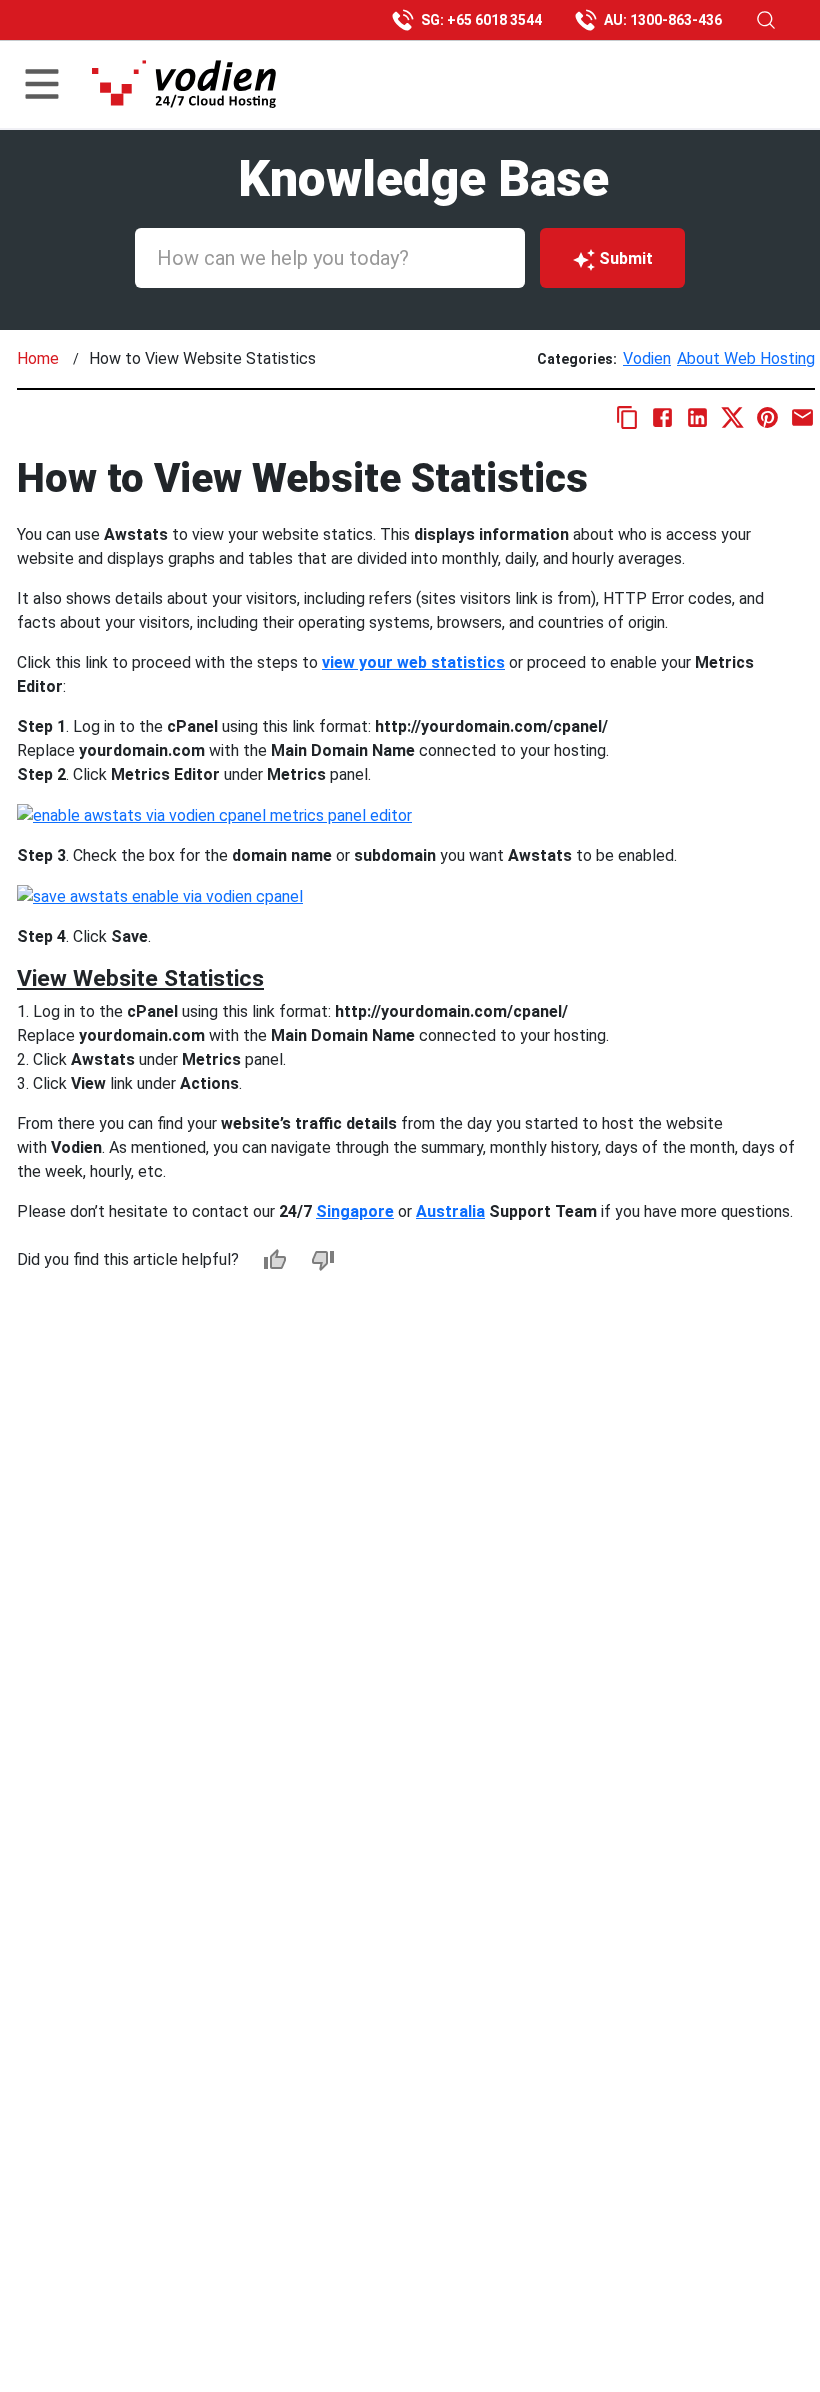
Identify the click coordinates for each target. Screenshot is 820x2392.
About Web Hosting (746, 358)
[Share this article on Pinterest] (767, 417)
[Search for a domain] (766, 20)
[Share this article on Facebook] (662, 417)
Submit (626, 258)
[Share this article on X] (732, 417)
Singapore (355, 1211)
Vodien (647, 358)
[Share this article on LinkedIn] (697, 417)
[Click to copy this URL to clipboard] (627, 417)
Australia (450, 1211)
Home (38, 358)
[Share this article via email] (802, 417)
